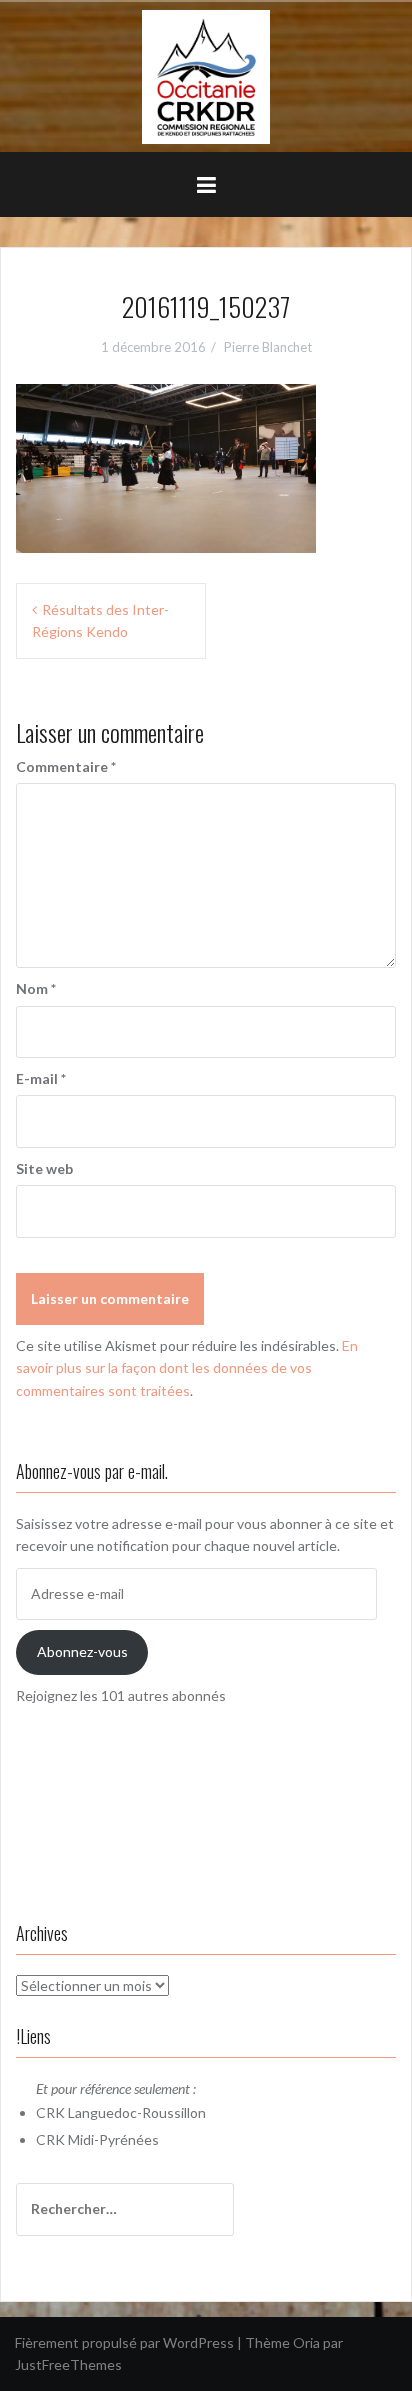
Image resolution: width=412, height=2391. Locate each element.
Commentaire (66, 766)
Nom (36, 988)
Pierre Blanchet (268, 347)
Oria (306, 2342)
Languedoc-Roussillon (137, 2112)
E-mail (41, 1078)
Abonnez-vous (82, 1651)
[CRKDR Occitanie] (206, 75)
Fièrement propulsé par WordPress (124, 2342)
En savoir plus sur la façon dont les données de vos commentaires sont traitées (187, 1368)
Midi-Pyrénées (113, 2139)
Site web (44, 1168)
